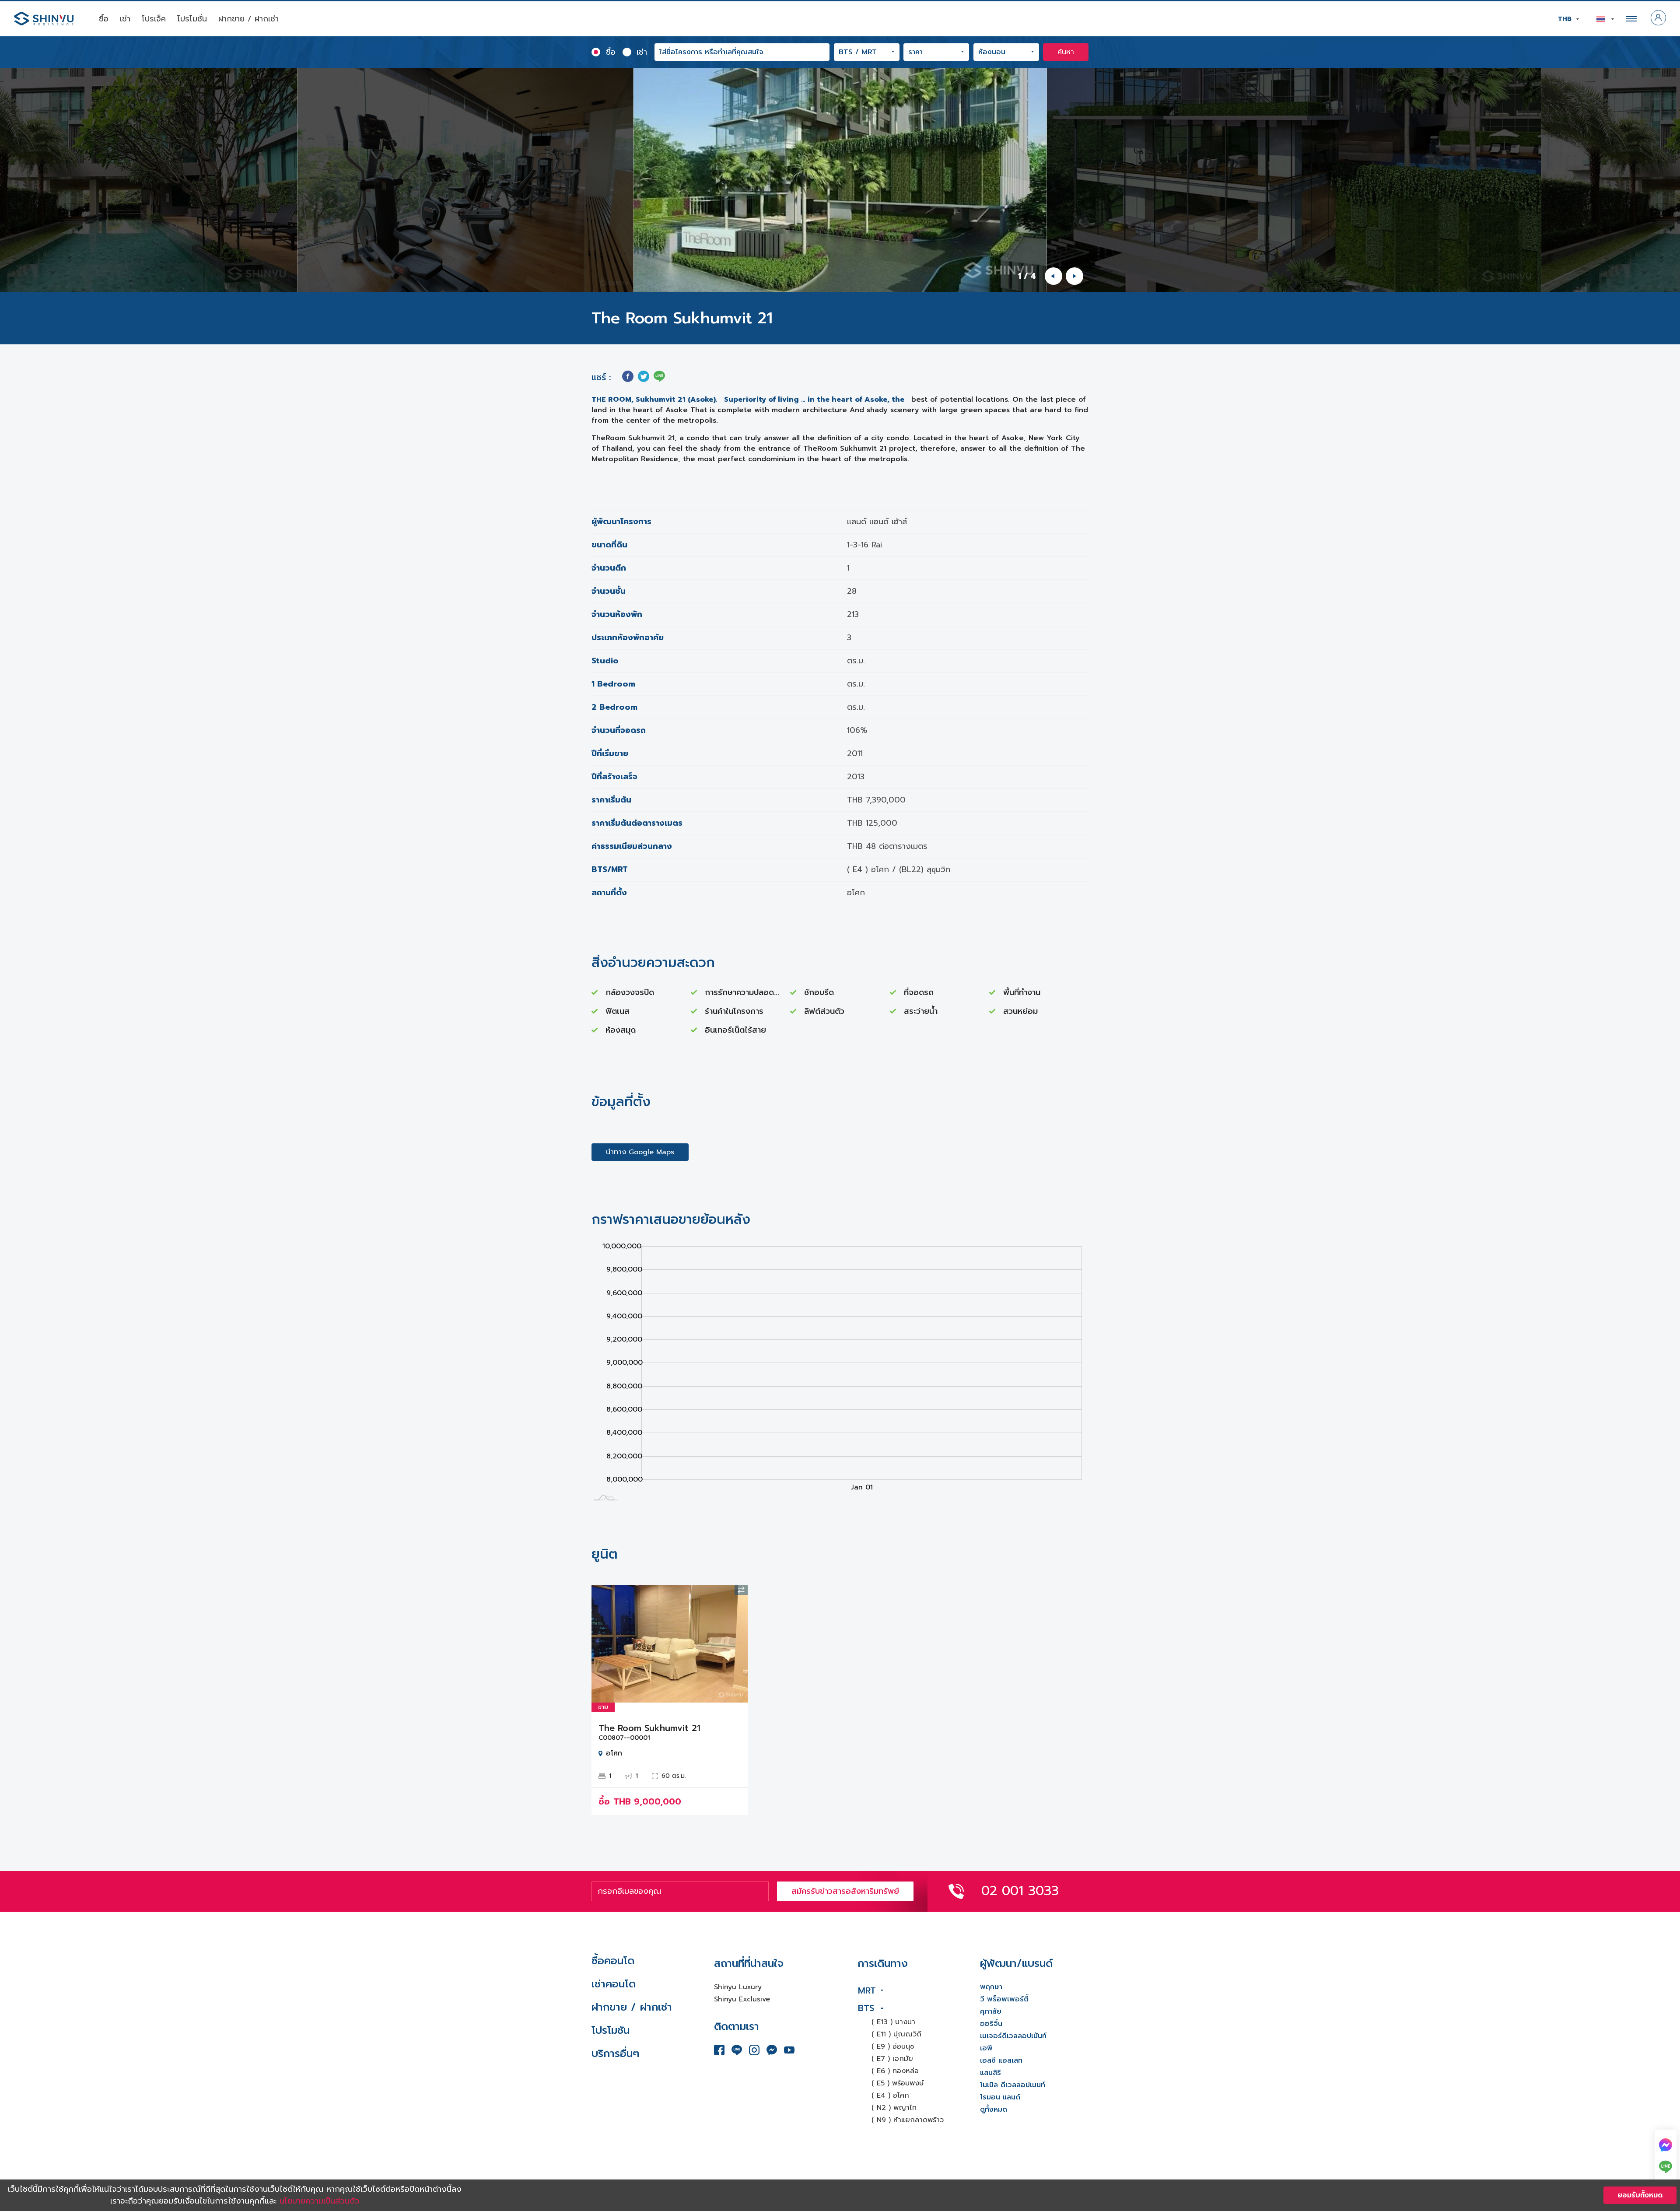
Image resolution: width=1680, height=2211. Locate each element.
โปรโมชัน (611, 2030)
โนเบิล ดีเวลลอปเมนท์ (1013, 2085)
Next (735, 1644)
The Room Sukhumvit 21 (649, 1728)
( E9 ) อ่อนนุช (893, 2046)
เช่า (125, 19)
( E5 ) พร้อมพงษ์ (898, 2083)
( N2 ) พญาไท (894, 2108)
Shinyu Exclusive (742, 1999)
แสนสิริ (990, 2073)
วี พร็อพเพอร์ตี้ (1004, 1999)
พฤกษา (991, 1987)
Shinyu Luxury (738, 1987)
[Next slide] (1074, 276)
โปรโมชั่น (192, 19)
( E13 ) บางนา (893, 2022)
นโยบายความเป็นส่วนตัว (320, 2201)
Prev (605, 1644)
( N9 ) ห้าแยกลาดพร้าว (908, 2120)
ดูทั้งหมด (994, 2109)
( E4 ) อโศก (890, 2095)
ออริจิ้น (991, 2024)
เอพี (986, 2048)
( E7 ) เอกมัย (892, 2059)
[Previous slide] (1053, 276)
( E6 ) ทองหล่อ (895, 2071)
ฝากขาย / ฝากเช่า (248, 19)
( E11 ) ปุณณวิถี (896, 2034)
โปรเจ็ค (154, 19)
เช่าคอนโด (614, 1984)
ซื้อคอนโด (613, 1961)
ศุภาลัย (991, 2011)
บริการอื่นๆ (615, 2053)
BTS (866, 2008)
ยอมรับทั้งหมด (1640, 2195)
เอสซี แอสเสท (1001, 2060)
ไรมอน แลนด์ (1000, 2097)
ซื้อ (104, 19)
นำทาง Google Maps (640, 1152)
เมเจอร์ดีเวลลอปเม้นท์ (1013, 2036)
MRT (867, 1990)
